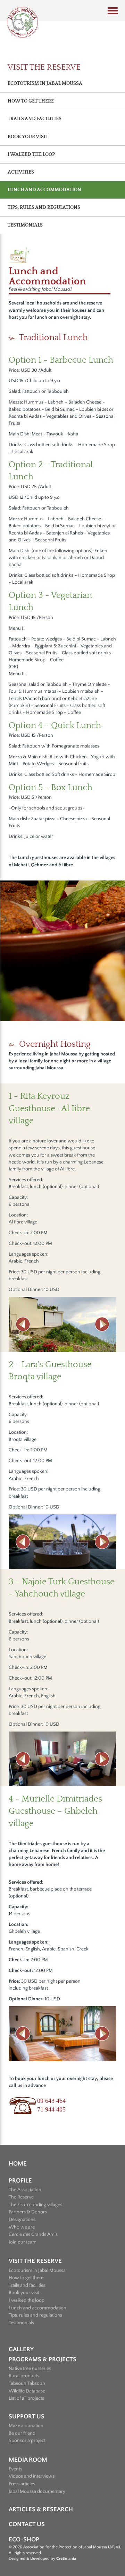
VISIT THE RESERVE (35, 2261)
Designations (22, 2220)
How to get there (31, 101)
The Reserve (21, 2197)
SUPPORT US (27, 2417)
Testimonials (25, 225)
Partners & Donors (28, 2212)
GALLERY (21, 2349)
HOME (18, 2164)
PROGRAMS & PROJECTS (43, 2360)
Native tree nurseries (30, 2369)
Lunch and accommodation (37, 2308)
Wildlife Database (27, 2391)
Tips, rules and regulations (35, 2315)
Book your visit (28, 137)
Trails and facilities (35, 119)
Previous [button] (23, 1324)
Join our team (23, 2242)
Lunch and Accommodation (44, 190)
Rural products (24, 2376)
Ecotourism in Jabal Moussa (45, 83)
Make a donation (26, 2426)
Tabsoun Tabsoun (27, 2383)
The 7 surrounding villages (35, 2205)
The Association (25, 2190)
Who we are (22, 2227)
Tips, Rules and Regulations (44, 207)
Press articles (22, 2484)
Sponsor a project (27, 2441)
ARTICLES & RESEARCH (41, 2509)
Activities (21, 172)
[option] (62, 1324)
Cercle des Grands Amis (33, 2234)
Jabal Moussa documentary (37, 2491)
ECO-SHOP (24, 2540)
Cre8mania (66, 2559)
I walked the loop (31, 154)
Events (15, 2469)
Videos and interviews (32, 2476)
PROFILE (20, 2181)
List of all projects (26, 2398)
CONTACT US (27, 2524)
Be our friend (22, 2433)
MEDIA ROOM (28, 2460)
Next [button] (102, 1324)
